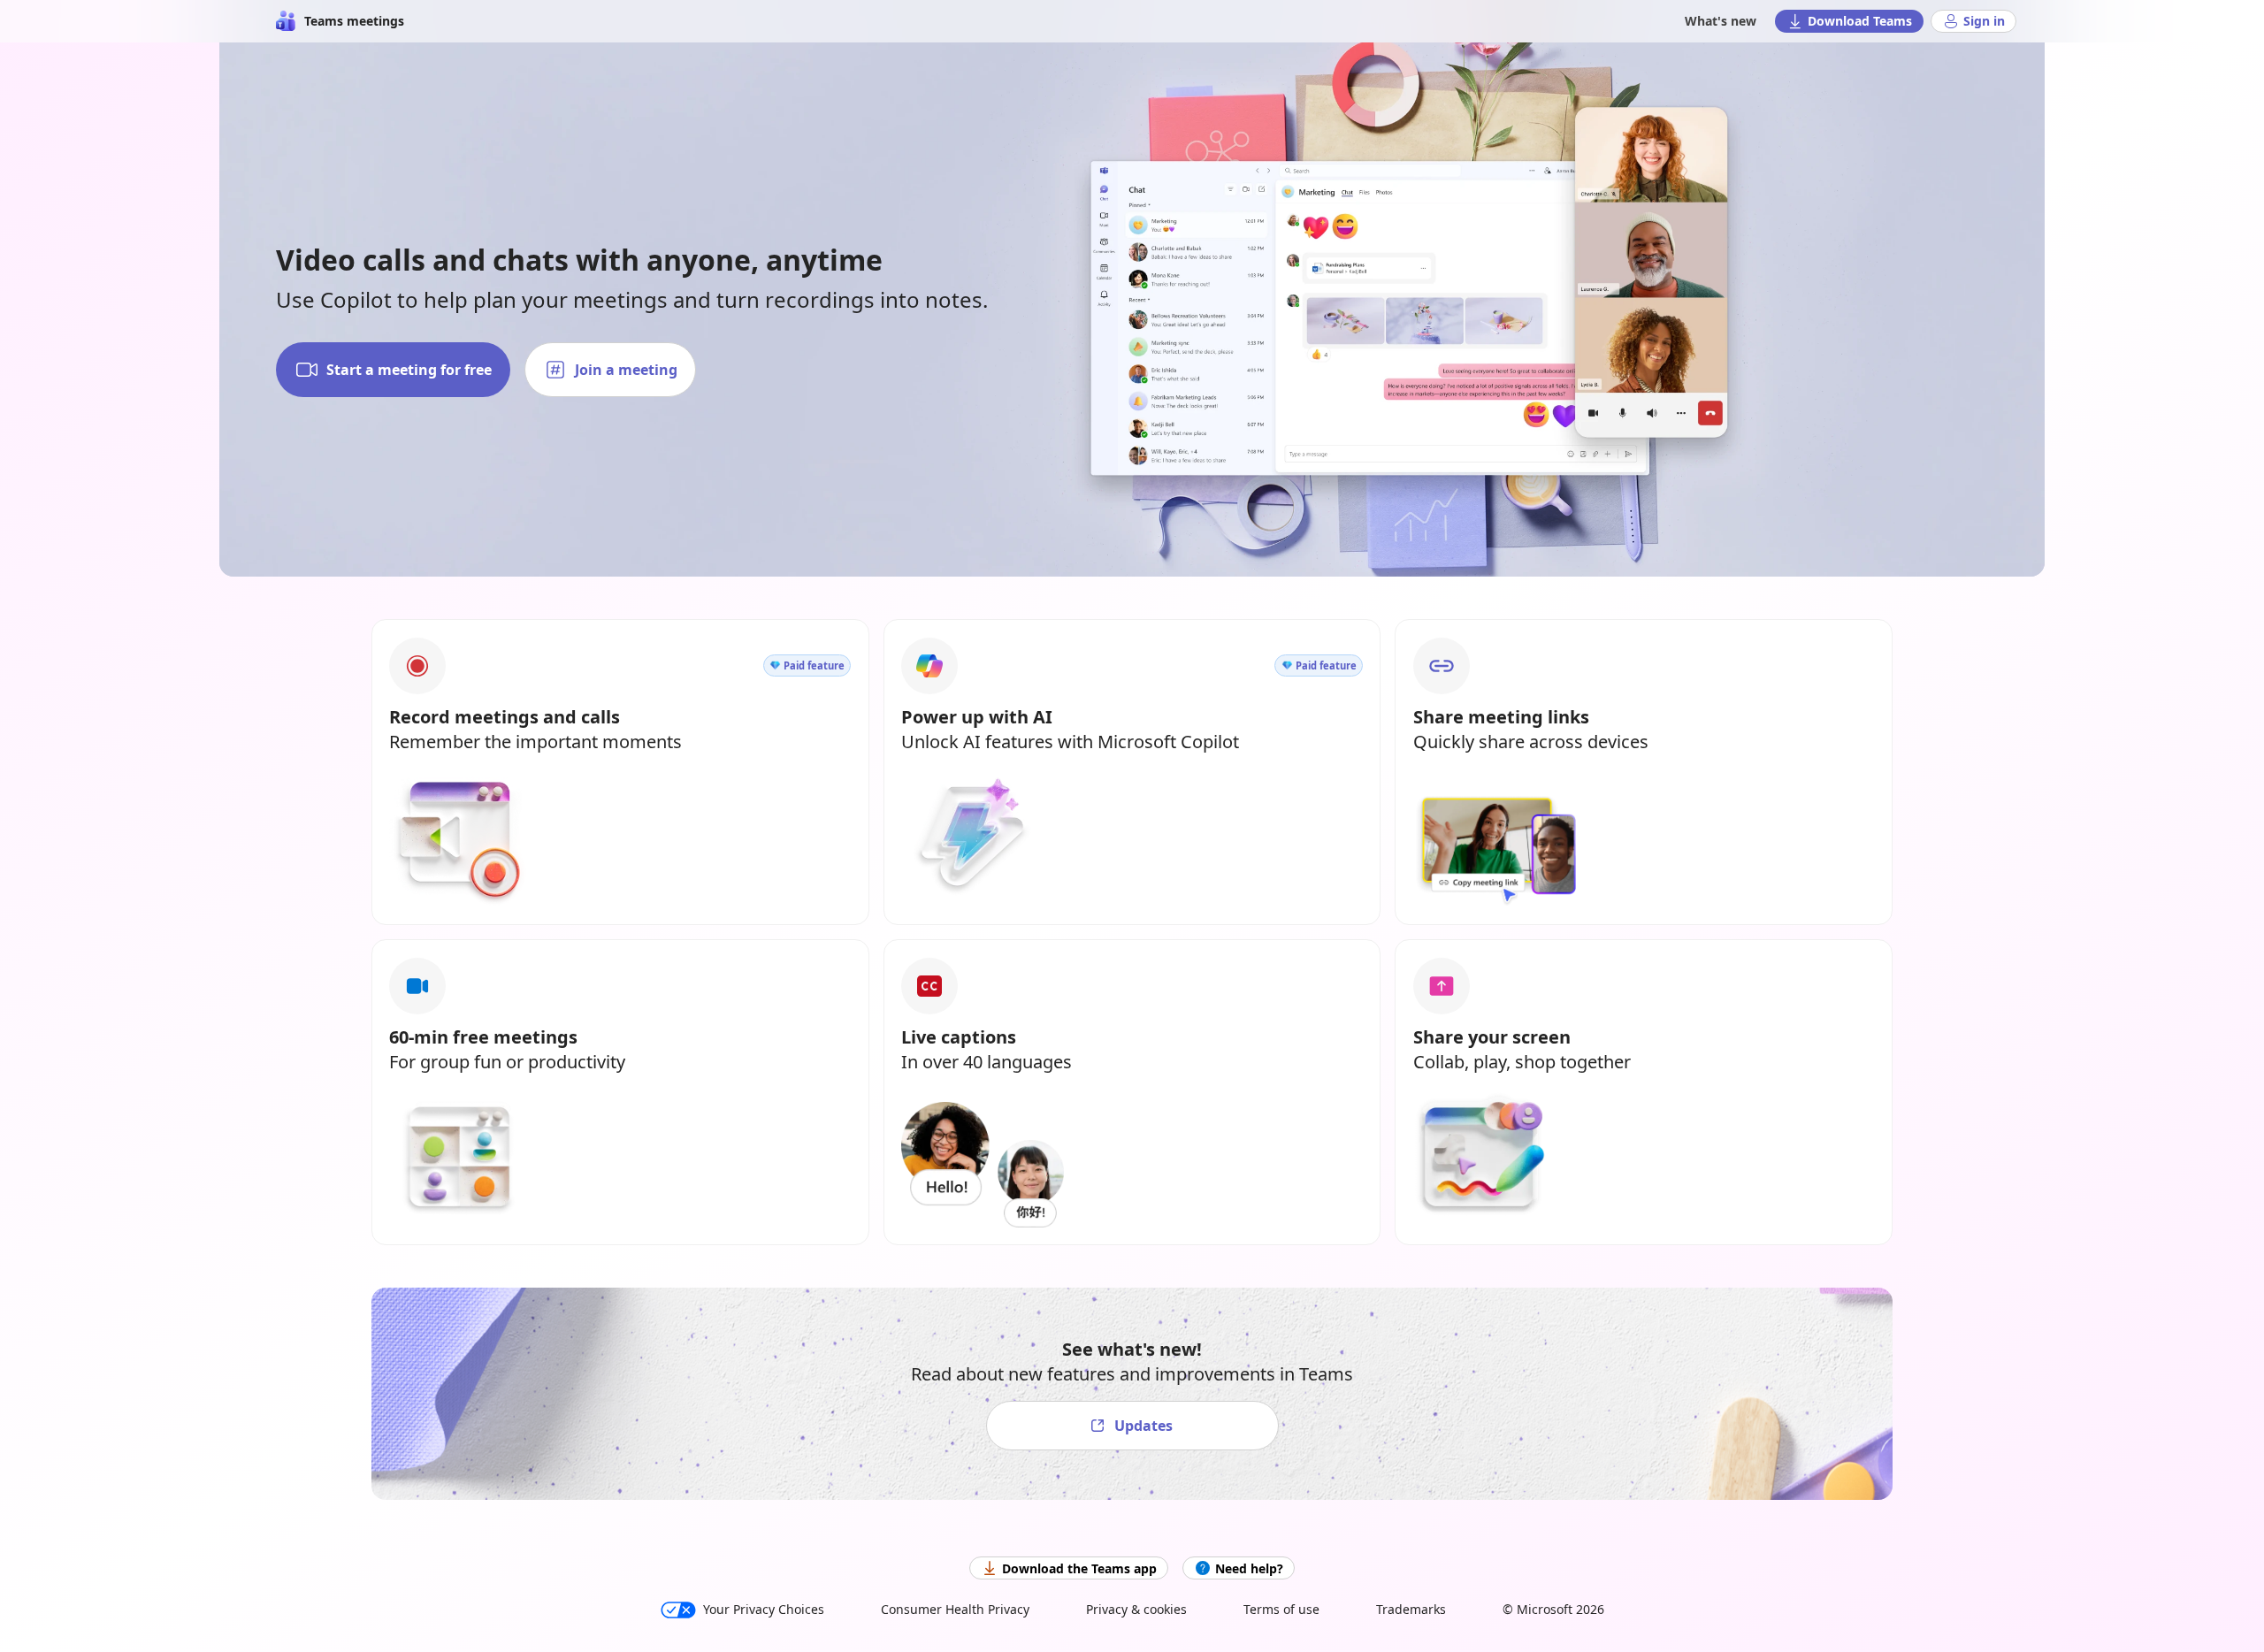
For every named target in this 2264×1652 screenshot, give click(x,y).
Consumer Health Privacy (955, 1609)
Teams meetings (354, 21)
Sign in (1984, 21)
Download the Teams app (1079, 1568)
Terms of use (1281, 1609)
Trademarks (1411, 1609)
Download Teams (1860, 21)
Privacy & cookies (1136, 1609)
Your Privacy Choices (764, 1609)
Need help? (1249, 1568)
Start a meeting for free (409, 370)
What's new (1721, 21)
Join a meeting (626, 370)
